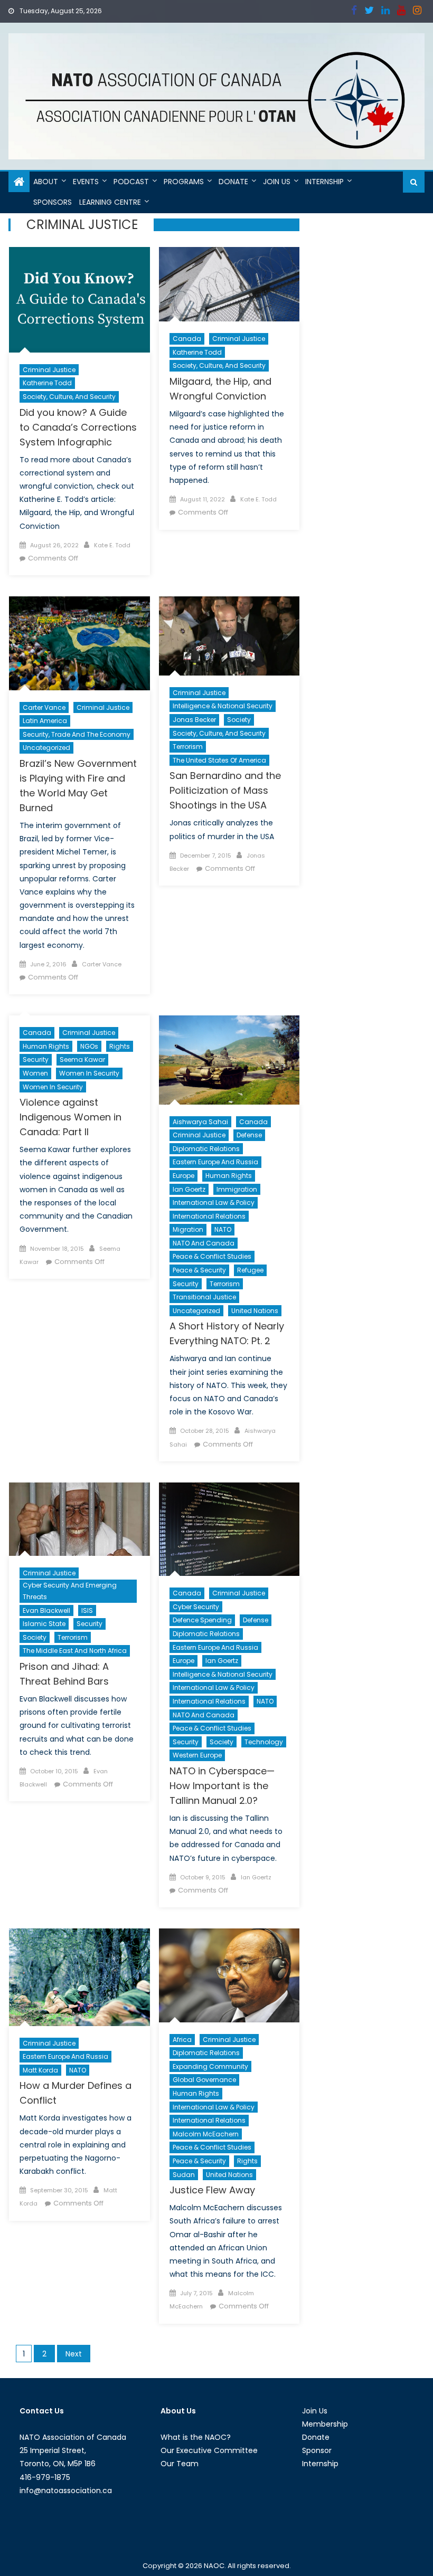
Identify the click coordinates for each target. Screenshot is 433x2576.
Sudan (184, 2175)
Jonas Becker (194, 720)
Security (36, 1059)
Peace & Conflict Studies (212, 1256)
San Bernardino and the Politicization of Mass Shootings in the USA (225, 790)
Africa (182, 2040)
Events (86, 182)
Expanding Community (210, 2066)
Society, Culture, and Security (69, 397)
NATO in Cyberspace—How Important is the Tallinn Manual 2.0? (222, 1786)
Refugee (250, 1270)
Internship (324, 182)
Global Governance (204, 2080)
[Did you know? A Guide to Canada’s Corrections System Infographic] (79, 300)
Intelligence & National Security (223, 706)
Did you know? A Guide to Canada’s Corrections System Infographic (78, 427)
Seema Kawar (82, 1059)
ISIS (87, 1610)
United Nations (255, 1311)
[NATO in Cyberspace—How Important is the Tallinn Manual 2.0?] (229, 1529)
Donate (233, 182)
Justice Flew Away (212, 2190)
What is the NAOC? (196, 2437)
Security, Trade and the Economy (77, 734)
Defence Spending (202, 1620)
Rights (120, 1046)
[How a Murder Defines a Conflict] (79, 1977)
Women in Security (89, 1073)
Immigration (237, 1189)
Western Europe (197, 1755)
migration (188, 1229)
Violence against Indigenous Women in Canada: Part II (70, 1117)
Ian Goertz (189, 1189)
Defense (249, 1135)
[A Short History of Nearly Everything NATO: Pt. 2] (229, 1060)
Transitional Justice (204, 1297)
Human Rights (46, 1046)
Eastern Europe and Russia (215, 1162)
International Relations (209, 1216)
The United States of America (219, 760)
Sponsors (53, 202)
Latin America (45, 721)
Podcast (131, 182)
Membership (325, 2424)
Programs (184, 182)
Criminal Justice (49, 370)
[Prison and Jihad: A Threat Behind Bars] (79, 1519)
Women (35, 1073)
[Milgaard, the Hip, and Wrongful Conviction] (229, 284)
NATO (223, 1229)
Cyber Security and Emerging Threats (70, 1591)
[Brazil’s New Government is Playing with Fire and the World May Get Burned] (79, 643)
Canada (187, 339)
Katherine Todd (47, 383)
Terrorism (188, 747)
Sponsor (317, 2450)
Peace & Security (199, 1270)
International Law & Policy (214, 1203)
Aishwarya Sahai (200, 1122)
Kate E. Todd (112, 545)
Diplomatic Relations (206, 1149)
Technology (264, 1742)
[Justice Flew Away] (229, 1975)
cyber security (196, 1607)
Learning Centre (110, 202)
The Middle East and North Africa (75, 1651)
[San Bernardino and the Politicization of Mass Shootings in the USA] (229, 636)
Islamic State (44, 1624)
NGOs (89, 1046)
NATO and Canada (204, 1243)
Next (74, 2354)
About (46, 182)
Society (239, 720)
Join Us (277, 182)
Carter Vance (44, 707)
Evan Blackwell (46, 1610)
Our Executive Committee (209, 2450)
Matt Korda (40, 2070)
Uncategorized (46, 748)
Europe (183, 1176)
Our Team (180, 2464)
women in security (53, 1087)
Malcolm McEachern (206, 2134)
